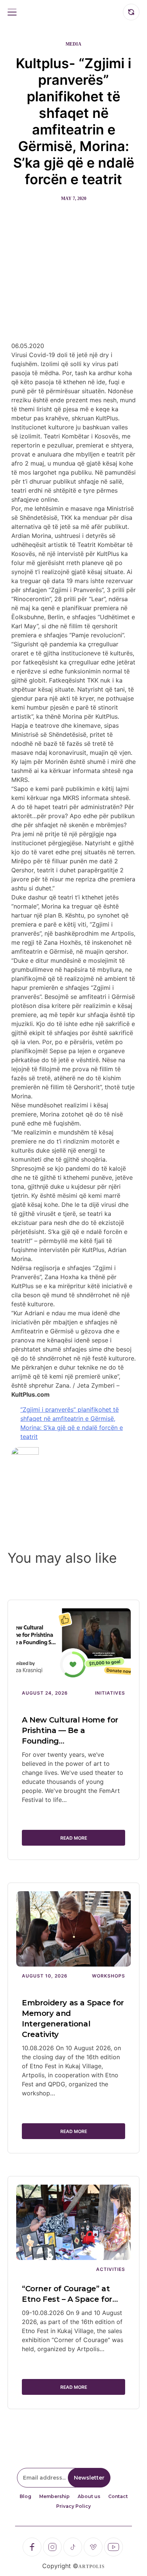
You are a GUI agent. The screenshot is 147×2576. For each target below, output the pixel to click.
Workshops (109, 1976)
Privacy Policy (73, 2506)
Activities (111, 2269)
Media (73, 44)
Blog (25, 2496)
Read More (74, 1838)
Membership (54, 2496)
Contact (118, 2496)
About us (89, 2496)
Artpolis (92, 2567)
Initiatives (110, 1693)
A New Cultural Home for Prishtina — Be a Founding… (70, 1730)
